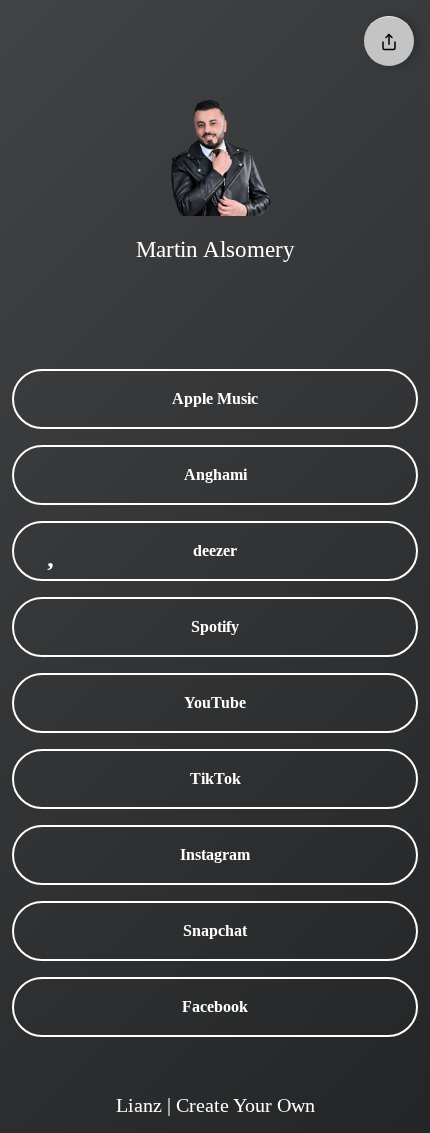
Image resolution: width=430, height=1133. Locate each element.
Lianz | (146, 1105)
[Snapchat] (235, 300)
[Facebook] (275, 300)
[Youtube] (115, 300)
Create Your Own (245, 1105)
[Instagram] (195, 300)
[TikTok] (155, 300)
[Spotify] (315, 300)
